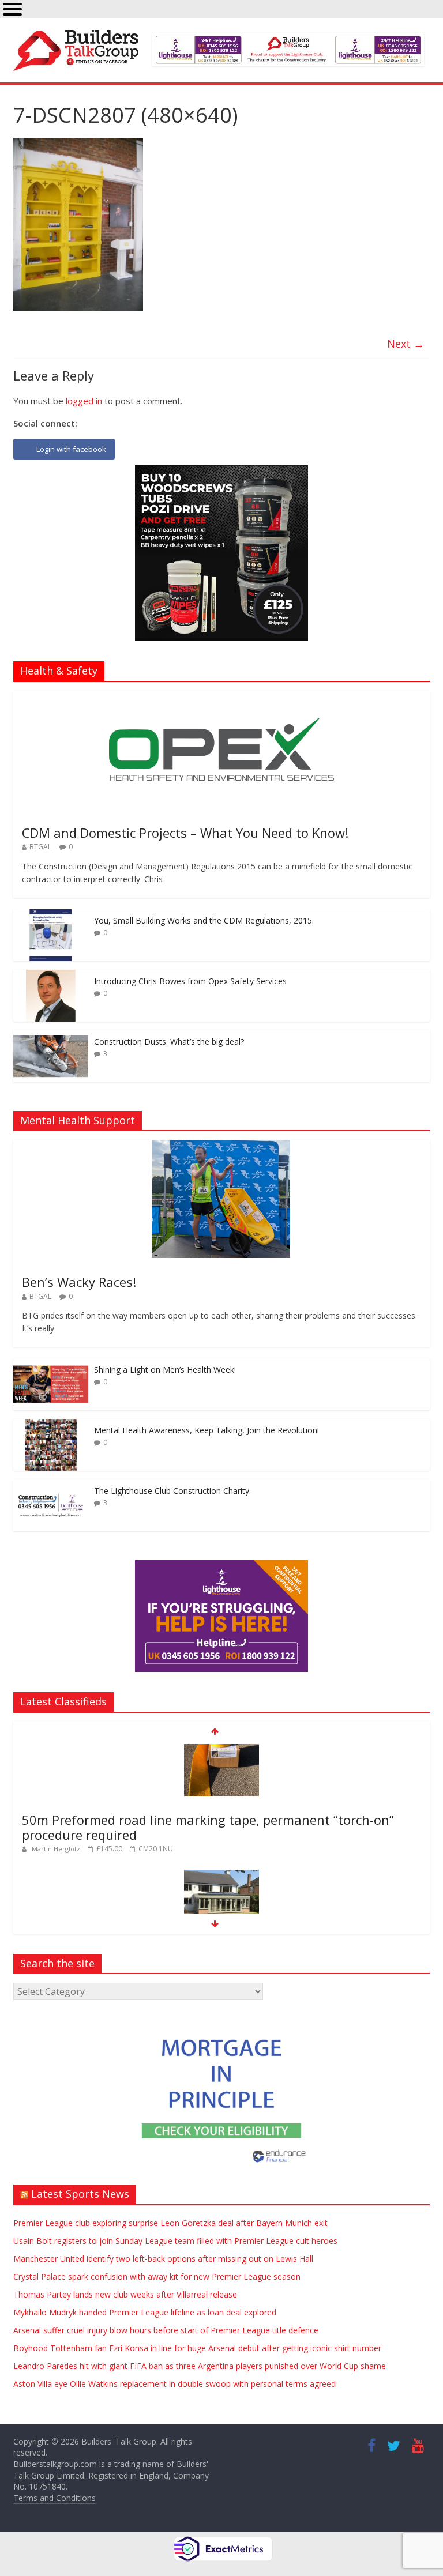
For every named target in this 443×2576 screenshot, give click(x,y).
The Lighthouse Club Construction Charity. (172, 1491)
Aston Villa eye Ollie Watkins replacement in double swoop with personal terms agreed (174, 2384)
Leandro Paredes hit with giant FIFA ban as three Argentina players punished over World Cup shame (200, 2366)
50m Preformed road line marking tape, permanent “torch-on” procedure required (208, 1827)
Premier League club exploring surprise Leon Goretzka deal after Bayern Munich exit (170, 2223)
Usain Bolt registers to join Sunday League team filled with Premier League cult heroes (175, 2241)
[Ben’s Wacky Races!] (221, 1146)
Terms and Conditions (55, 2498)
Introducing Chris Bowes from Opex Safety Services (190, 981)
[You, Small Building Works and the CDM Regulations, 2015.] (51, 915)
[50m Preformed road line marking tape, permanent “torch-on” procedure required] (221, 1750)
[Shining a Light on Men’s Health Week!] (51, 1364)
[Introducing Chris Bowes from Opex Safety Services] (51, 976)
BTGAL (40, 847)
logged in (84, 401)
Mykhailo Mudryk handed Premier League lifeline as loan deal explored (145, 2312)
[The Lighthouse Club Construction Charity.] (51, 1485)
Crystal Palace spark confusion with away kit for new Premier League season (157, 2276)
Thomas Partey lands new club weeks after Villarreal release (125, 2294)
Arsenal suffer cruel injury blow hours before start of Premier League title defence (166, 2330)
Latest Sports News (80, 2194)
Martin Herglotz (57, 1849)
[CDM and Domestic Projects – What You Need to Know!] (221, 697)
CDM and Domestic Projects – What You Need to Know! (185, 833)
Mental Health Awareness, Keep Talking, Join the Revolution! (207, 1430)
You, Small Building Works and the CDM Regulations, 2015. (204, 920)
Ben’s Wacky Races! (79, 1282)
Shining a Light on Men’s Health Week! (165, 1370)
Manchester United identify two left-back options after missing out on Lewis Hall (163, 2259)
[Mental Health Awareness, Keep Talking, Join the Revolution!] (51, 1425)
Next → (406, 344)
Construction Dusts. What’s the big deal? (169, 1042)
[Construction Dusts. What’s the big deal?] (51, 1036)
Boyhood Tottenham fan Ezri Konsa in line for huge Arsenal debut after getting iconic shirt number (197, 2348)
